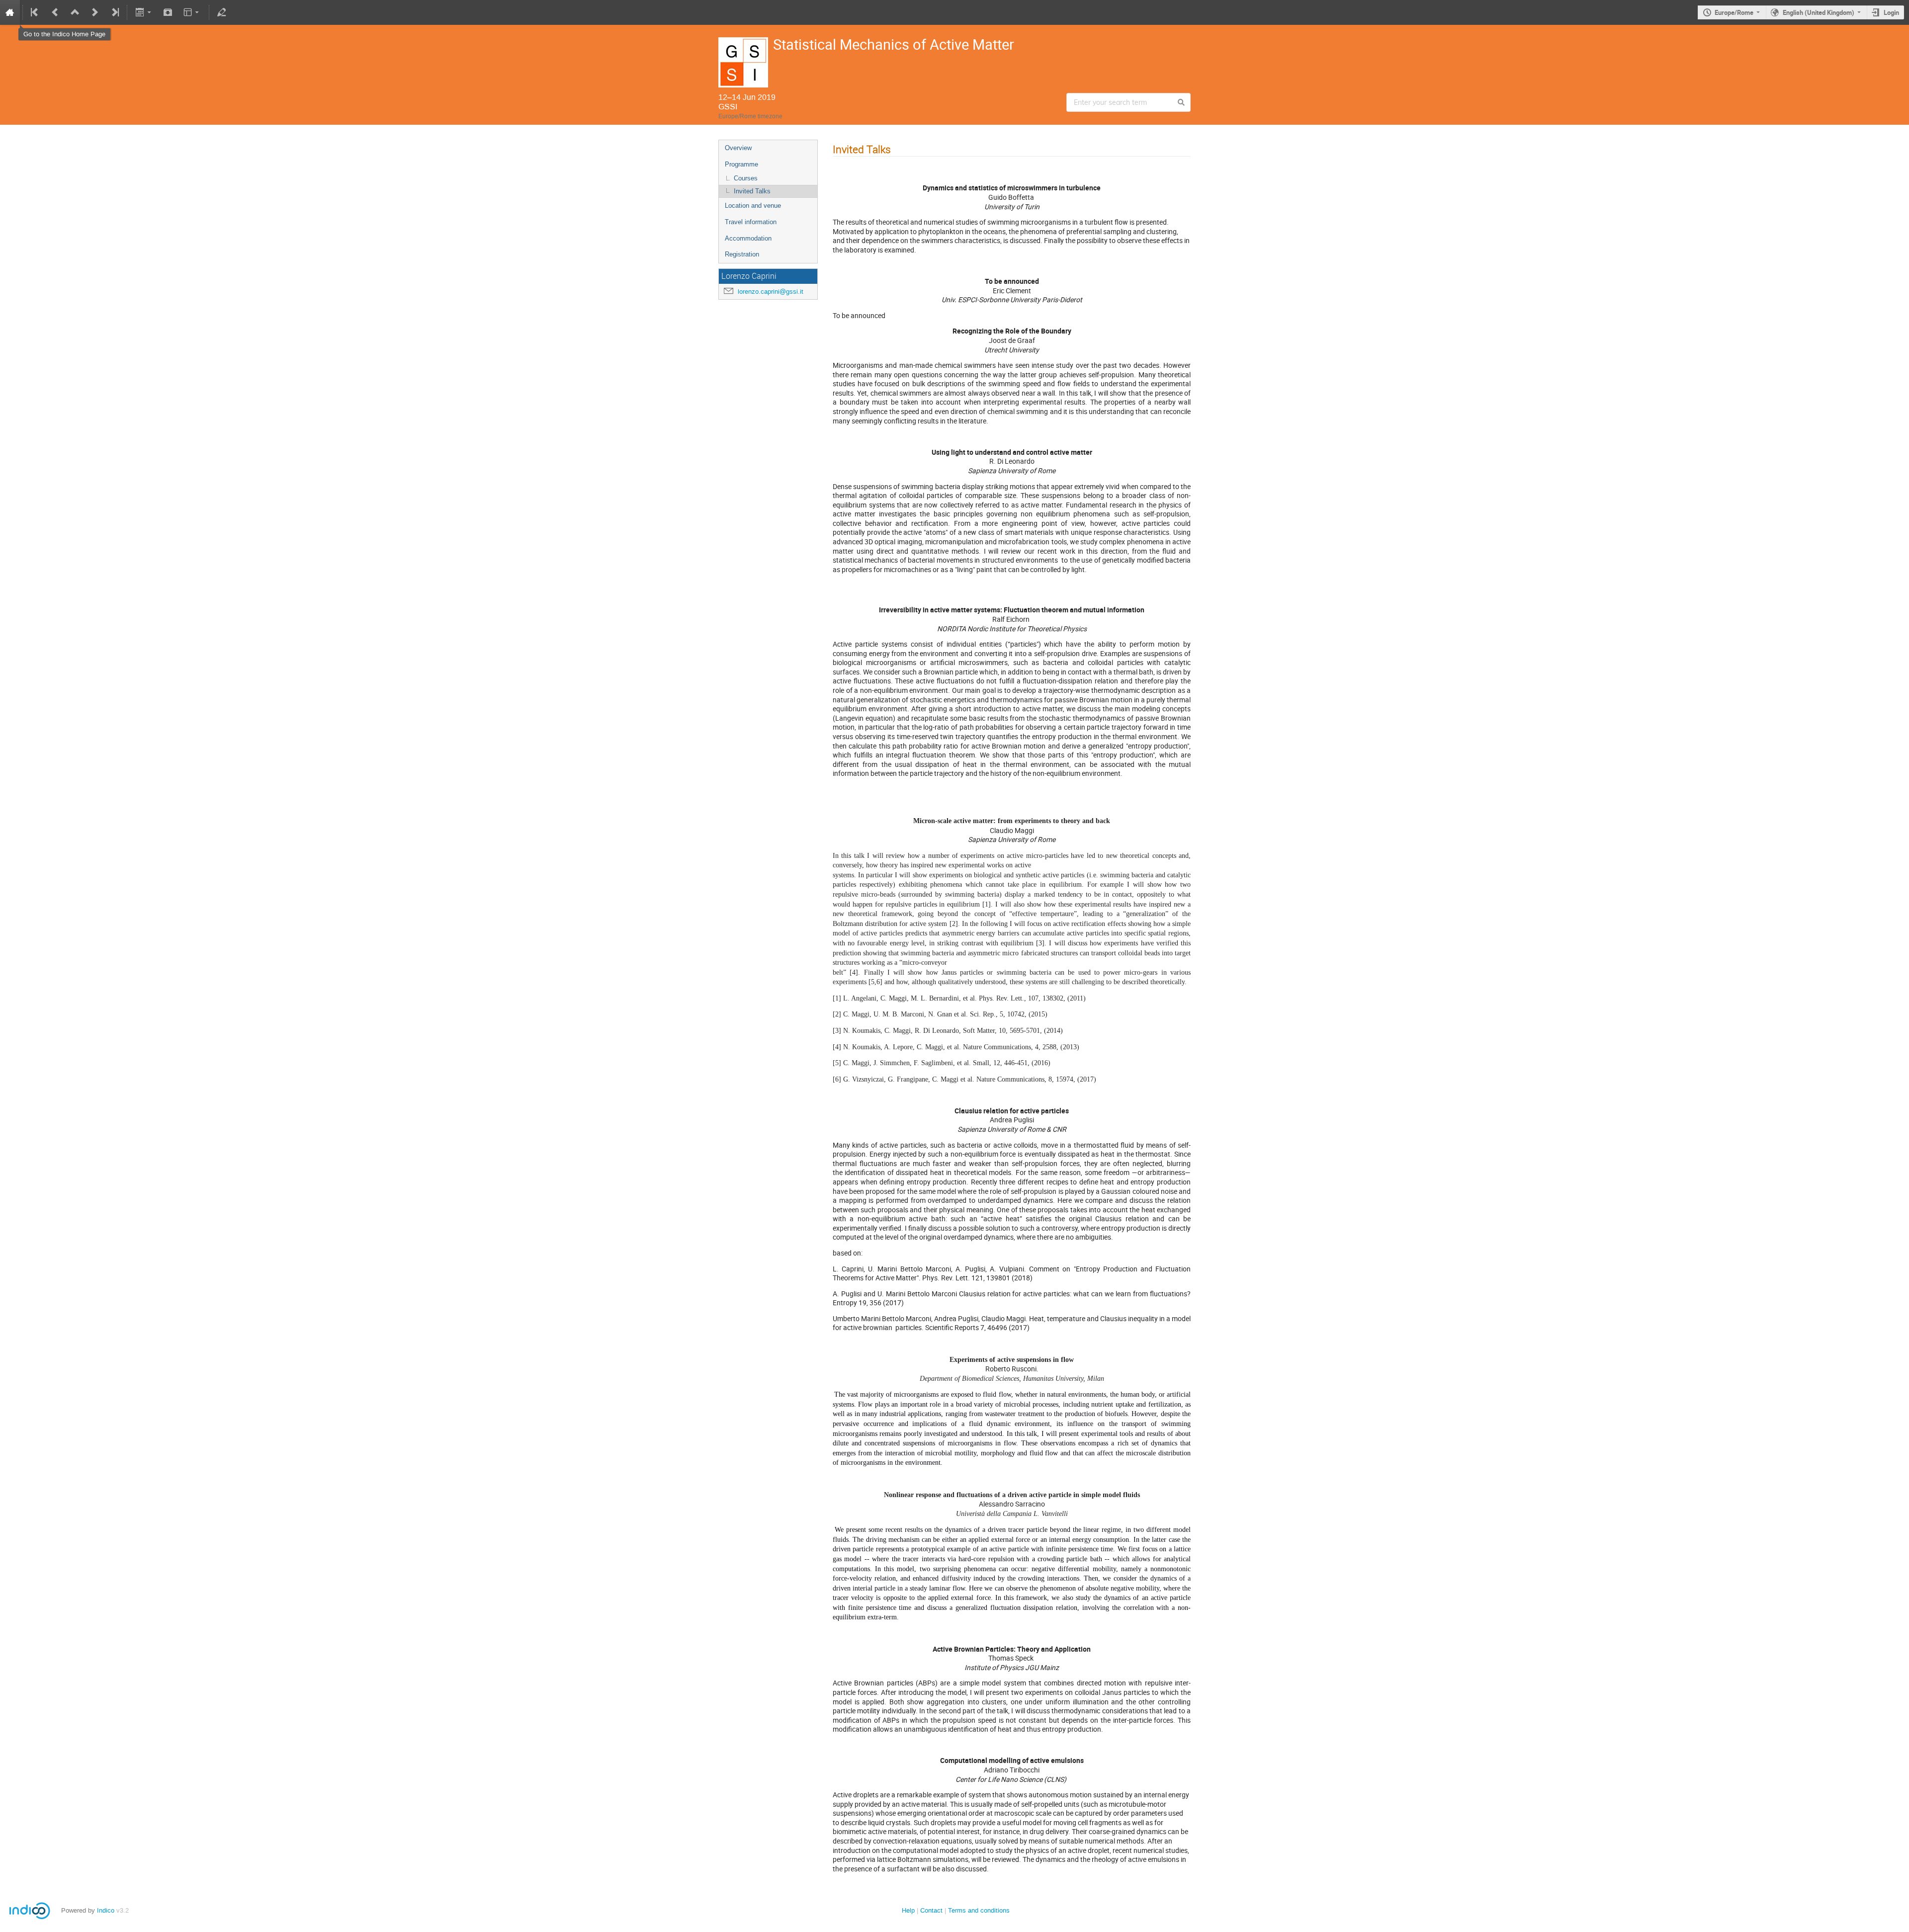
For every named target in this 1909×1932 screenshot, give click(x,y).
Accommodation (748, 238)
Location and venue (753, 206)
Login (1891, 12)
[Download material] (168, 12)
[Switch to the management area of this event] (222, 12)
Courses (746, 178)
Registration (742, 254)
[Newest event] (114, 12)
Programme (741, 164)
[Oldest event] (35, 12)
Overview (738, 148)
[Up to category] (75, 12)
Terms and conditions (979, 1910)
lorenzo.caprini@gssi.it (771, 292)
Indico (106, 1910)
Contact (931, 1910)
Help (908, 1910)
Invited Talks (752, 191)
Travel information (751, 222)
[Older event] (55, 12)
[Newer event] (95, 12)
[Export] (144, 12)
